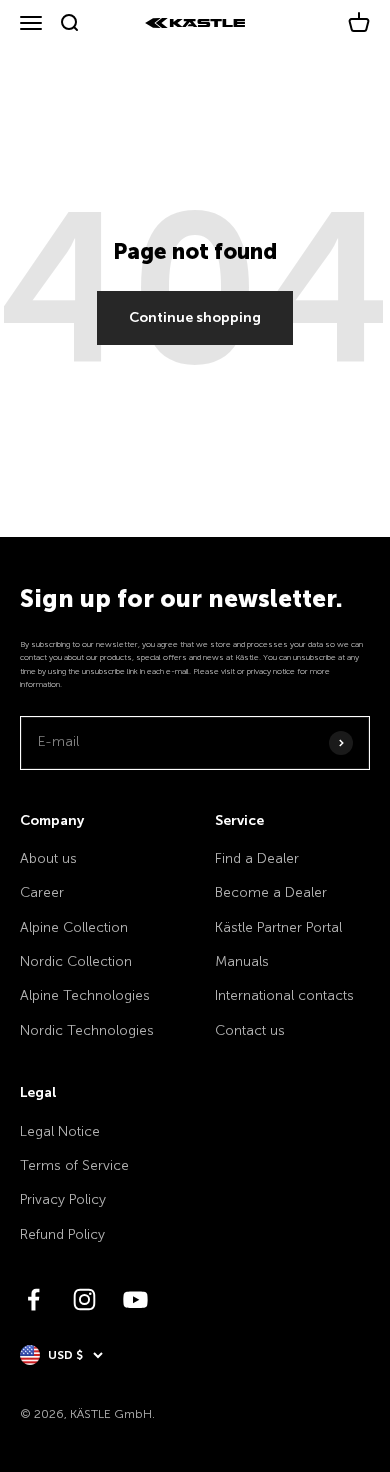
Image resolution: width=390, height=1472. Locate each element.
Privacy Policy (63, 1199)
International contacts (284, 995)
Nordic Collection (76, 961)
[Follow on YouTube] (135, 1299)
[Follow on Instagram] (84, 1299)
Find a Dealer (257, 858)
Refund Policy (62, 1234)
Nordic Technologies (87, 1030)
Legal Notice (60, 1131)
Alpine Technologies (85, 995)
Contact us (250, 1030)
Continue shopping (195, 317)
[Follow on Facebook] (33, 1299)
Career (42, 892)
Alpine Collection (74, 927)
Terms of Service (74, 1165)
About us (48, 858)
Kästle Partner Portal (278, 927)
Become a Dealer (271, 892)
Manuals (242, 961)
